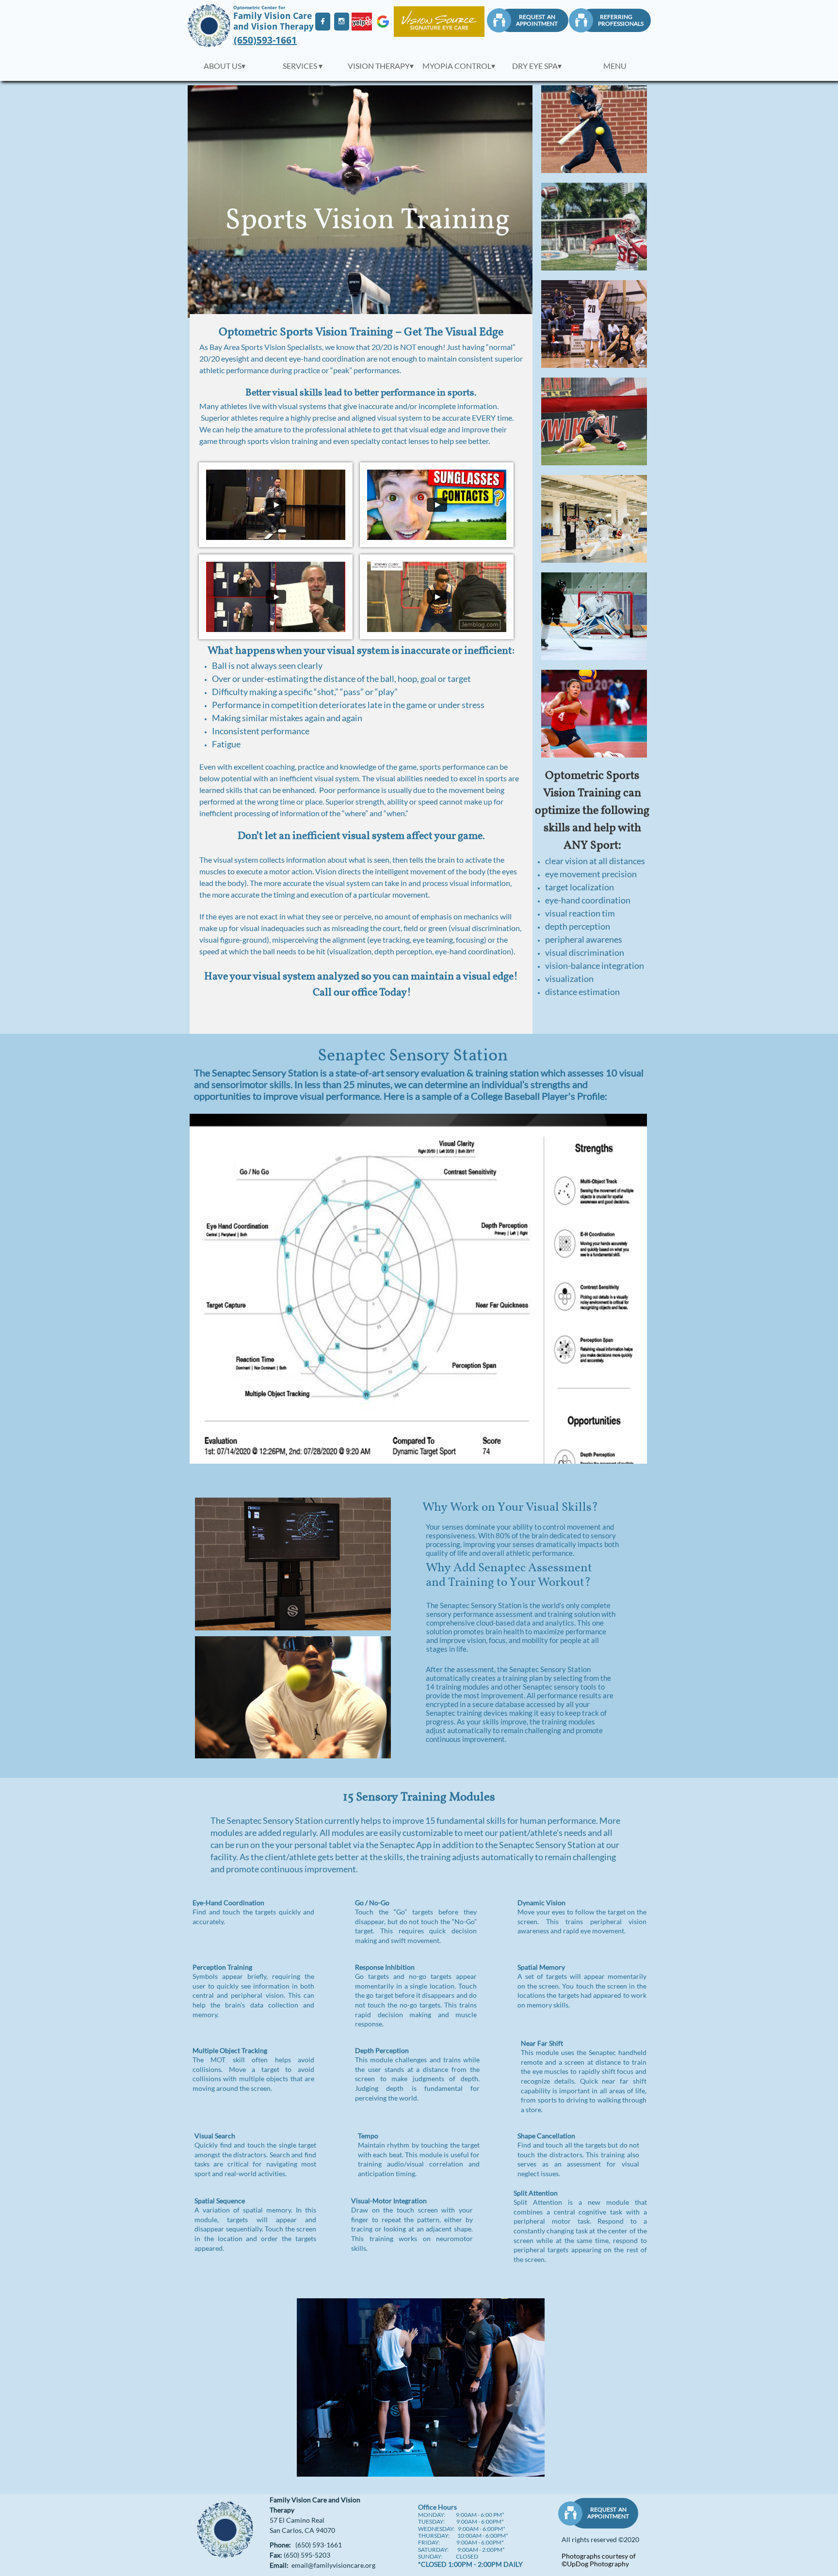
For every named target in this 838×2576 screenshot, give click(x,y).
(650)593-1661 (265, 40)
